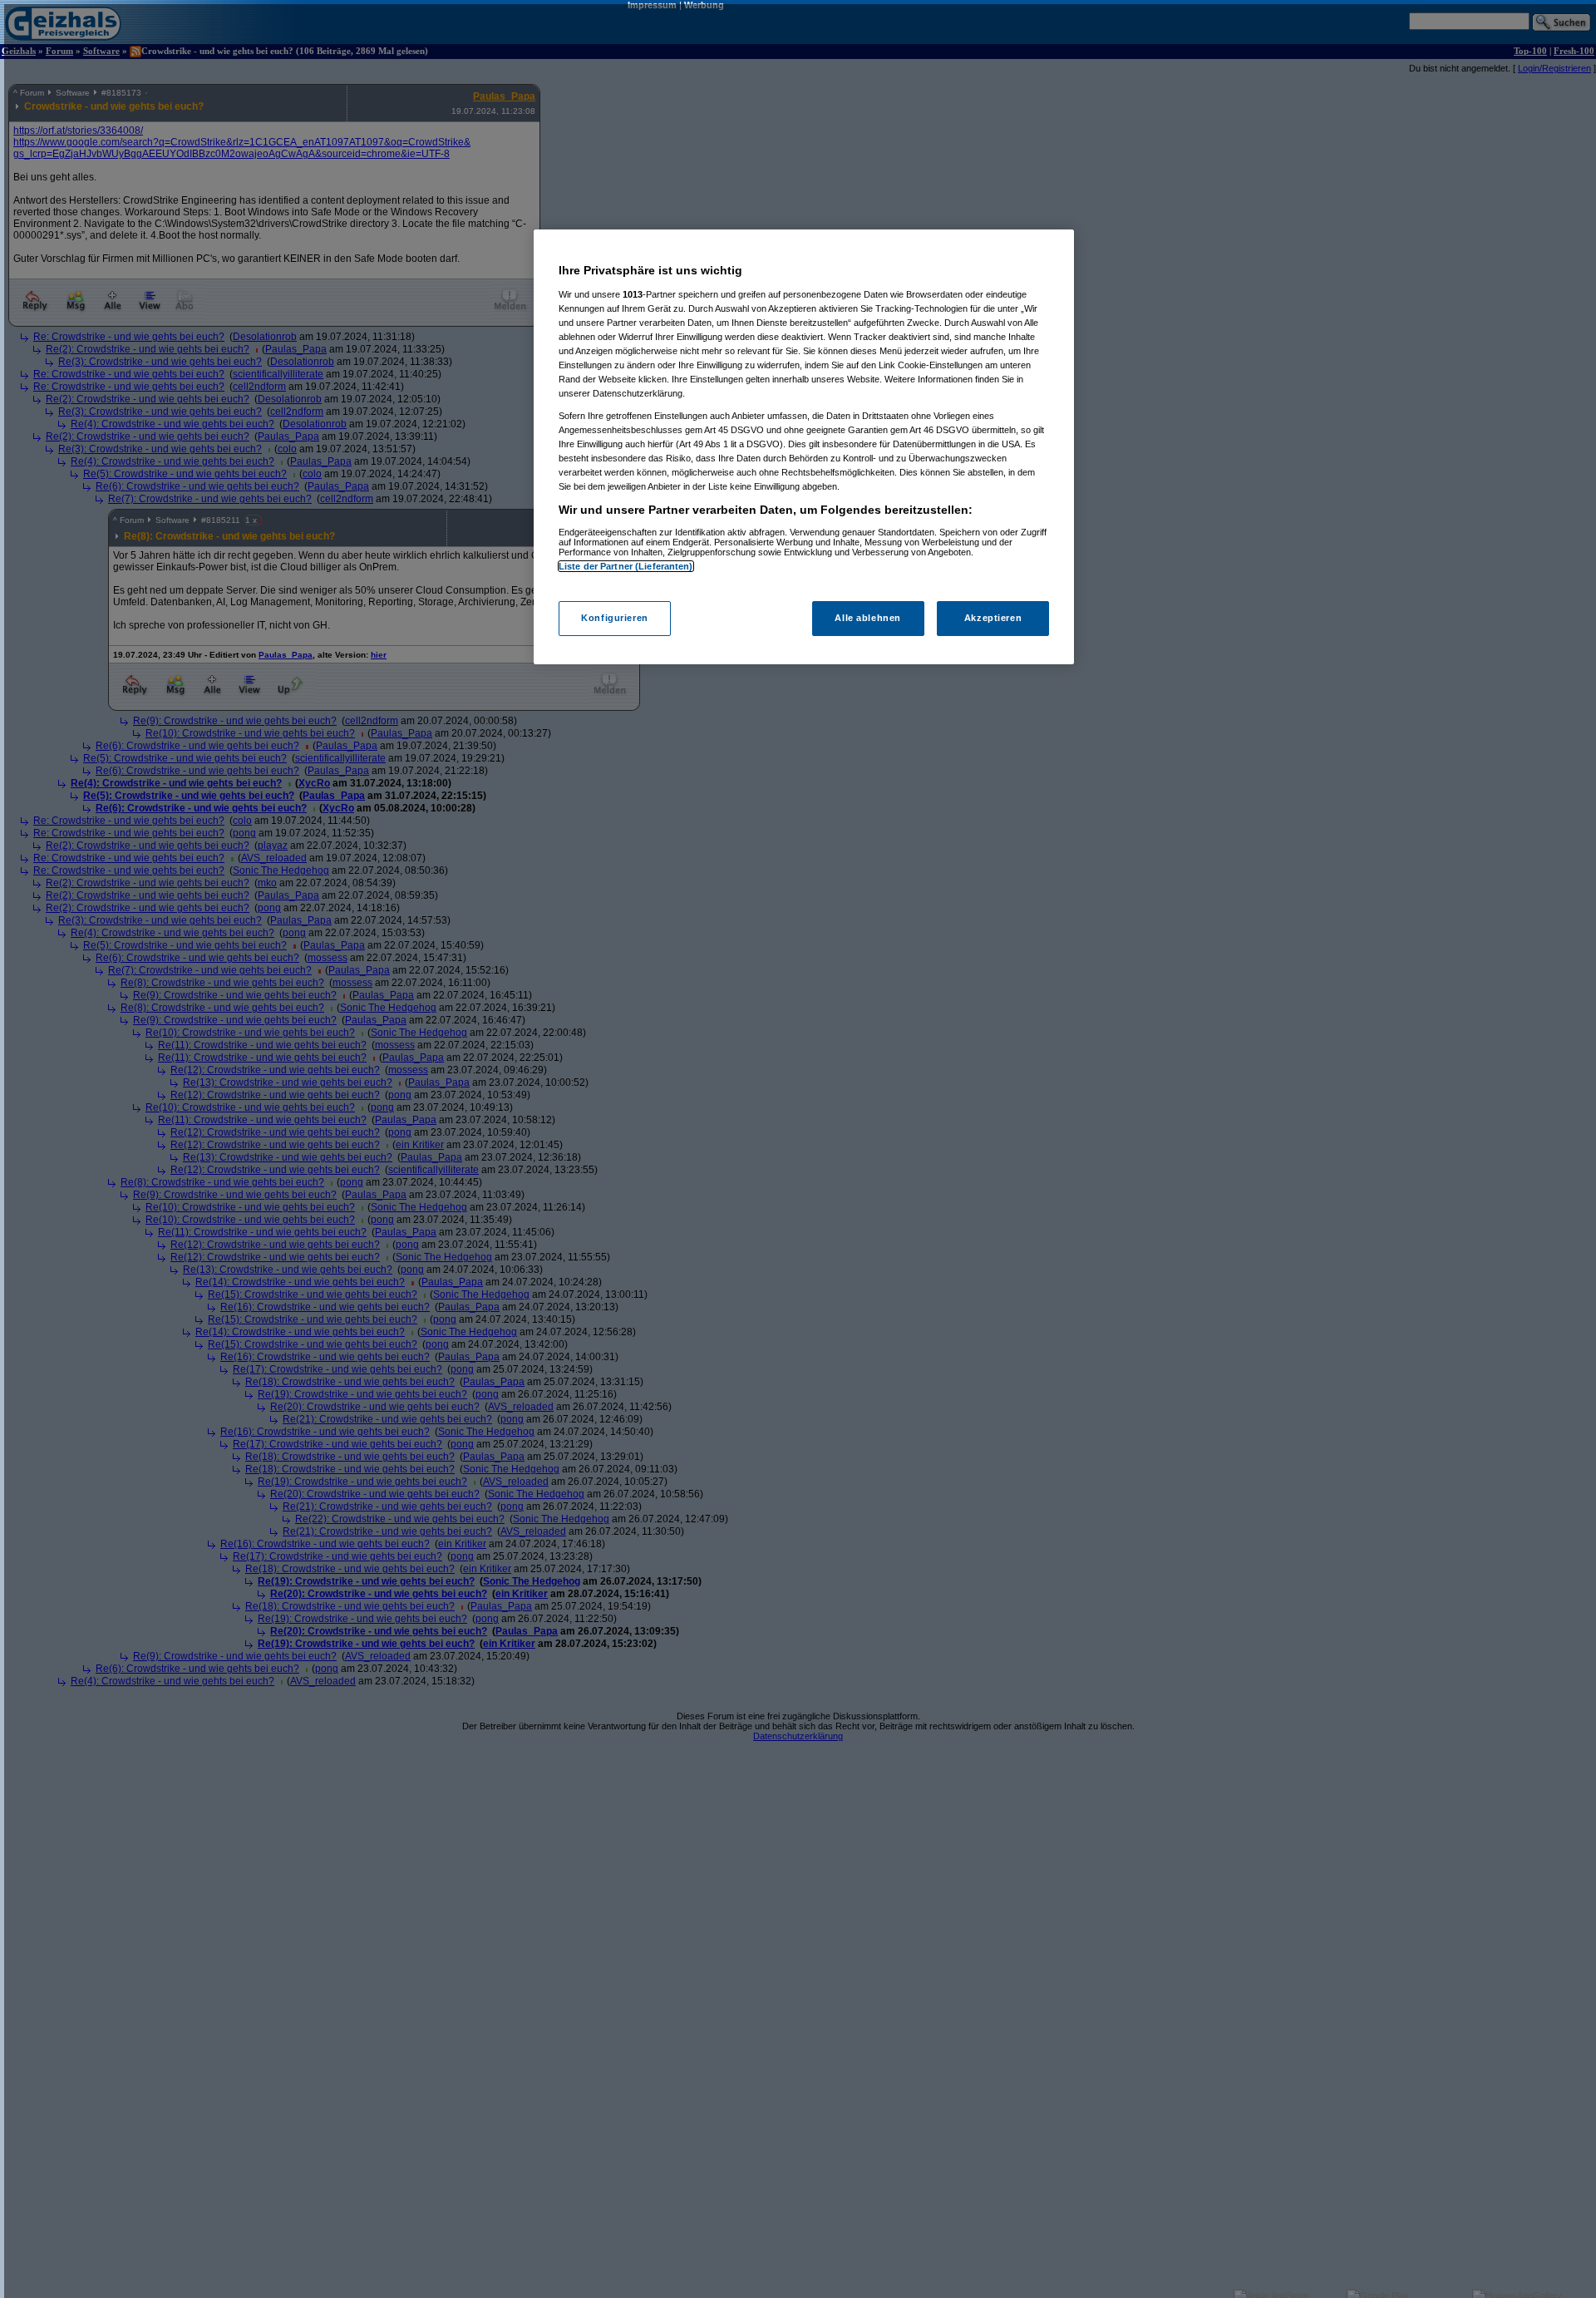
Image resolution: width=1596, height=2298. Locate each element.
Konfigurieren (614, 619)
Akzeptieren (993, 619)
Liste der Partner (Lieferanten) (626, 566)
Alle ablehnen (867, 619)
